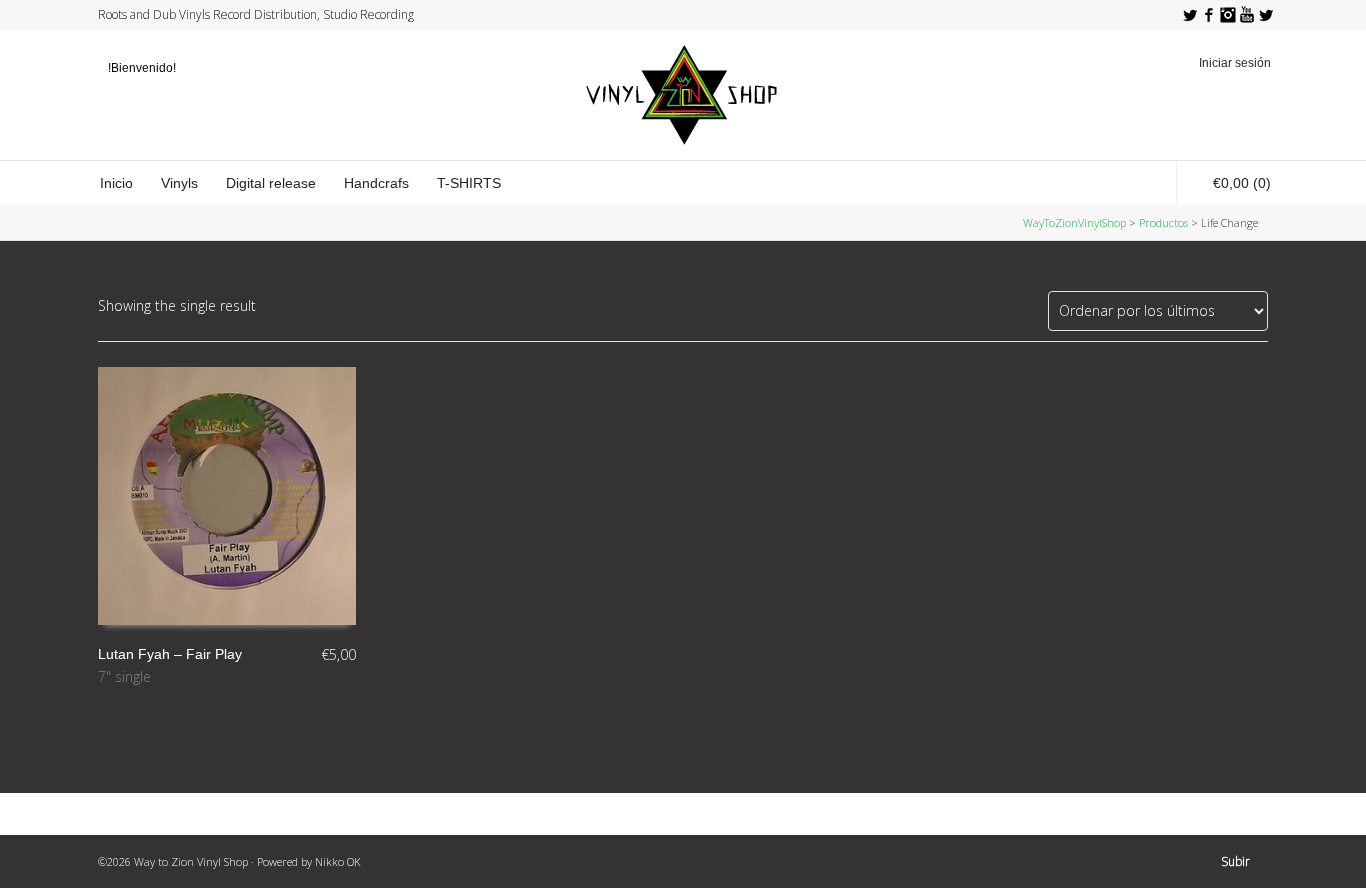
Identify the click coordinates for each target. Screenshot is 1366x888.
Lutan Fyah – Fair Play (170, 654)
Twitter (1190, 15)
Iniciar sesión (1235, 63)
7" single (124, 676)
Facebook (1209, 15)
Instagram (1228, 15)
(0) (1242, 183)
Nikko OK (338, 861)
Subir (1235, 861)
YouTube (1247, 15)
